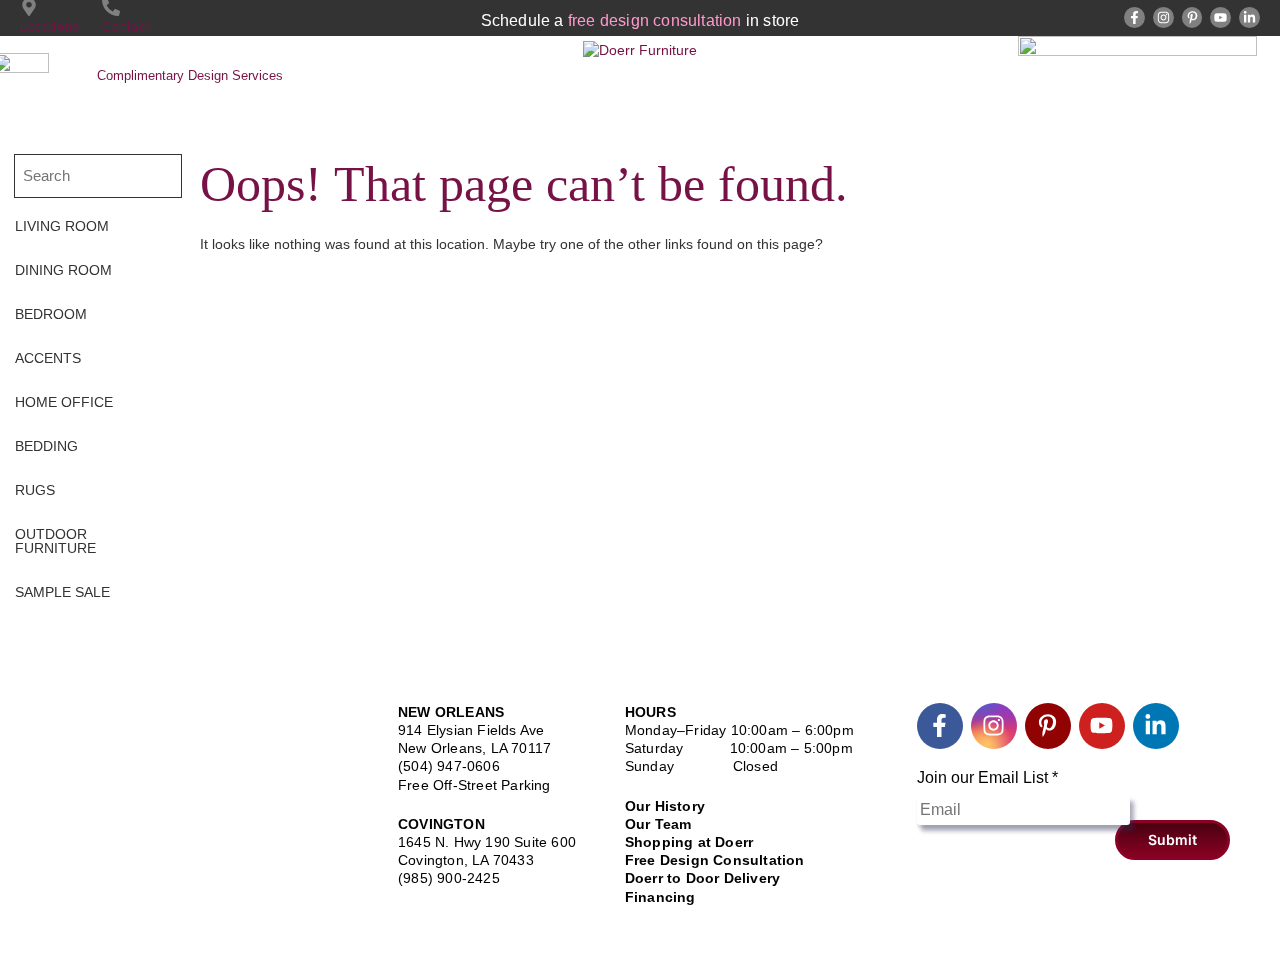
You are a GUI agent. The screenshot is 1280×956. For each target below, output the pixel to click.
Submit (1172, 839)
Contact (125, 27)
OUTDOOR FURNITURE (55, 541)
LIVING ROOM (62, 226)
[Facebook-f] (1134, 17)
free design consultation (655, 20)
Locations (49, 27)
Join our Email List (987, 777)
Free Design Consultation (715, 860)
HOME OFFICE (64, 402)
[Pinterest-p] (1192, 17)
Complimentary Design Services (190, 75)
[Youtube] (1220, 17)
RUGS (35, 490)
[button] (92, 226)
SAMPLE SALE (62, 592)
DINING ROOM (63, 270)
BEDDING (46, 446)
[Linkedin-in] (1249, 17)
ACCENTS (48, 358)
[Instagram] (1163, 17)
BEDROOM (51, 314)
